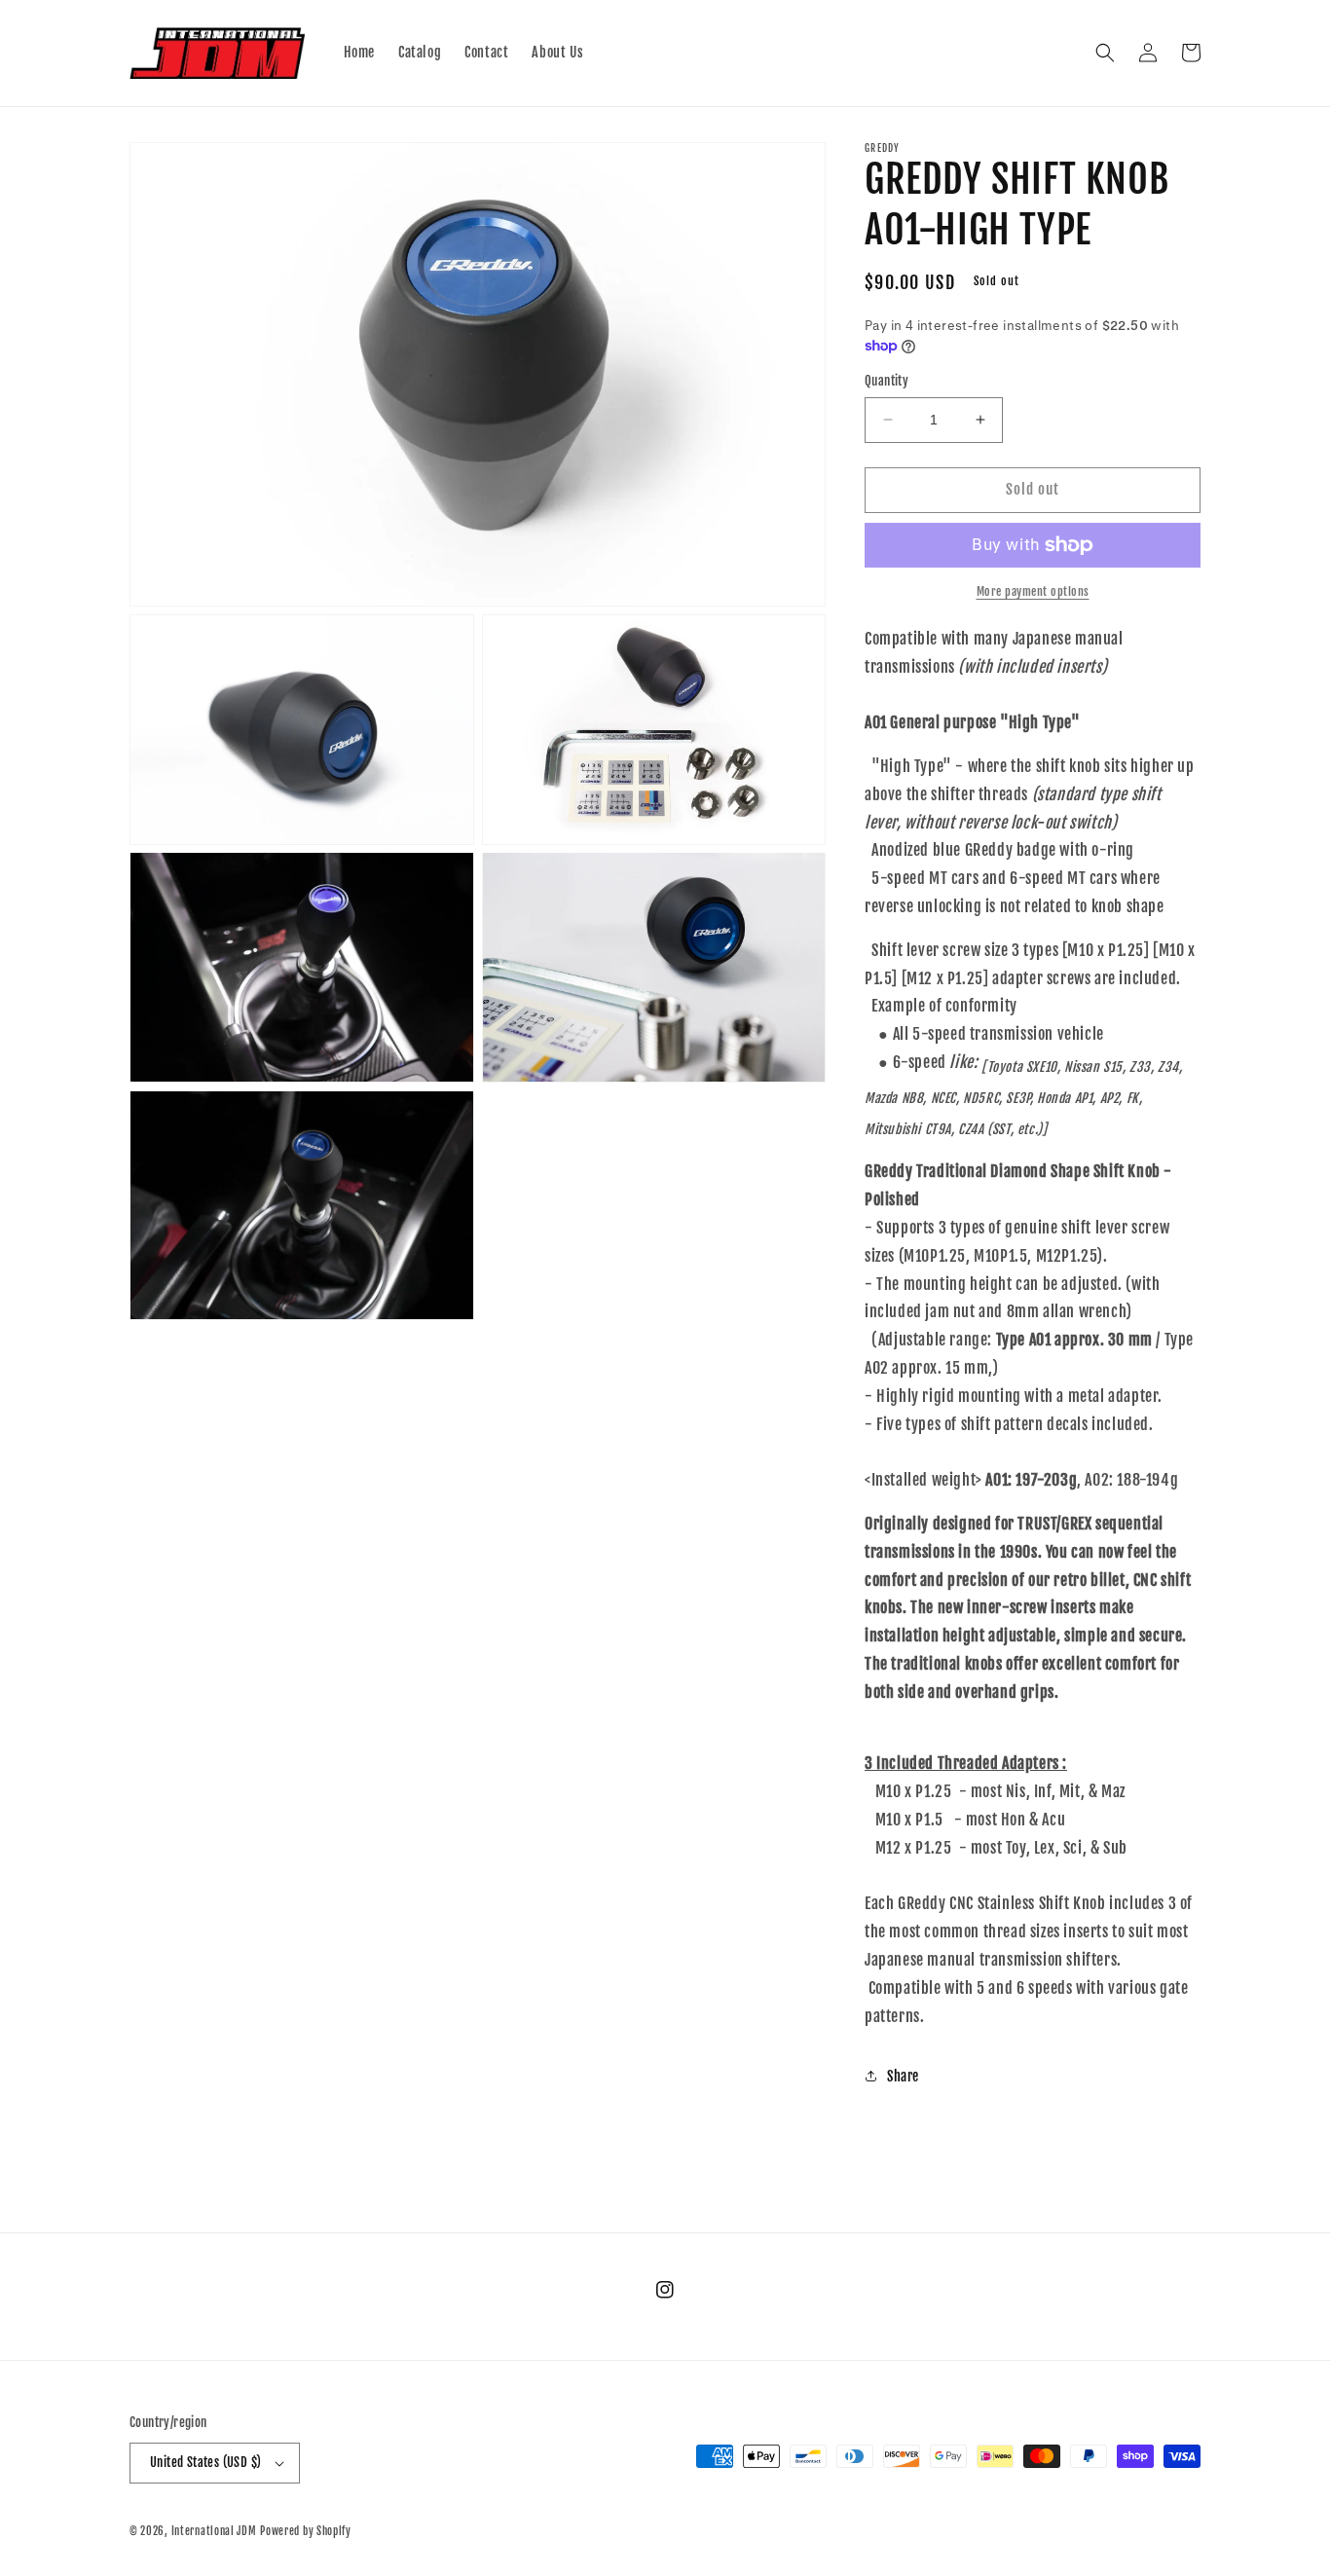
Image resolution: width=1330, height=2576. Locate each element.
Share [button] (903, 2076)
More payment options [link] (1033, 591)
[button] (1105, 53)
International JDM (214, 2531)
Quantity (887, 381)
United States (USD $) (205, 2462)
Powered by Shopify (306, 2531)
